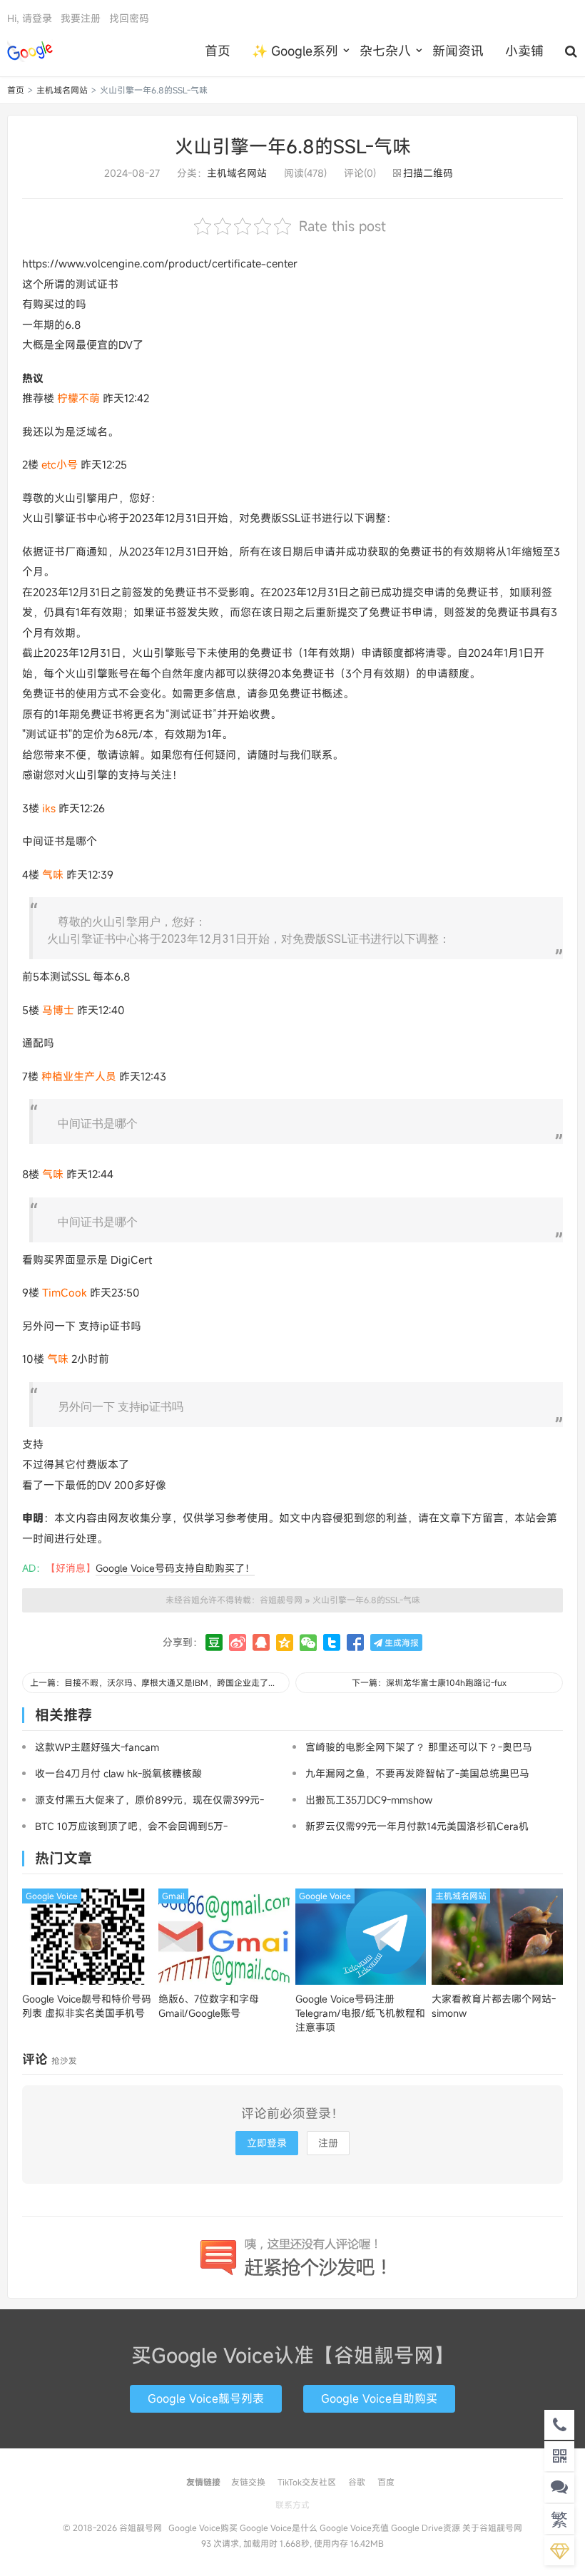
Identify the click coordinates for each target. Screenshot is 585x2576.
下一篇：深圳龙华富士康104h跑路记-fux (429, 1682)
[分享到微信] (308, 1642)
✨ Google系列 (295, 51)
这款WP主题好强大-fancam (97, 1747)
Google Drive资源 (426, 2528)
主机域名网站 (62, 90)
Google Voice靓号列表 (206, 2398)
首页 (218, 51)
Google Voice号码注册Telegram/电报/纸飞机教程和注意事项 (360, 2013)
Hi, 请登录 (30, 18)
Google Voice (52, 1896)
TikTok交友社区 (307, 2482)
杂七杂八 (385, 51)
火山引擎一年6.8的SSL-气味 (293, 146)
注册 (328, 2143)
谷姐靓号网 (30, 51)
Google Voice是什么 (279, 2528)
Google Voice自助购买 (379, 2398)
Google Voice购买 (203, 2528)
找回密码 (129, 18)
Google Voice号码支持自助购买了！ (175, 1568)
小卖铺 (524, 51)
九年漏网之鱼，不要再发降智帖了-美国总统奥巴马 (417, 1773)
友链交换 (248, 2482)
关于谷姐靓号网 (492, 2528)
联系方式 (292, 2505)
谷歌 (357, 2482)
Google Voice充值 (354, 2528)
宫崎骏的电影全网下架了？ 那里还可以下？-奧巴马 (419, 1747)
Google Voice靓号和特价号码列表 (87, 2006)
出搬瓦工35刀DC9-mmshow (369, 1800)
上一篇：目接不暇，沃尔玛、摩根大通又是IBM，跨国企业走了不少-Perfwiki (160, 1682)
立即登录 (267, 2143)
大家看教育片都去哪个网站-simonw (494, 2006)
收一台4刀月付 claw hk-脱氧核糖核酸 (118, 1773)
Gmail (173, 1896)
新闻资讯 (458, 51)
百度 (386, 2482)
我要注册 (81, 18)
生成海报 (401, 1642)
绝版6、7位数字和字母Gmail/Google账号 (209, 2006)
